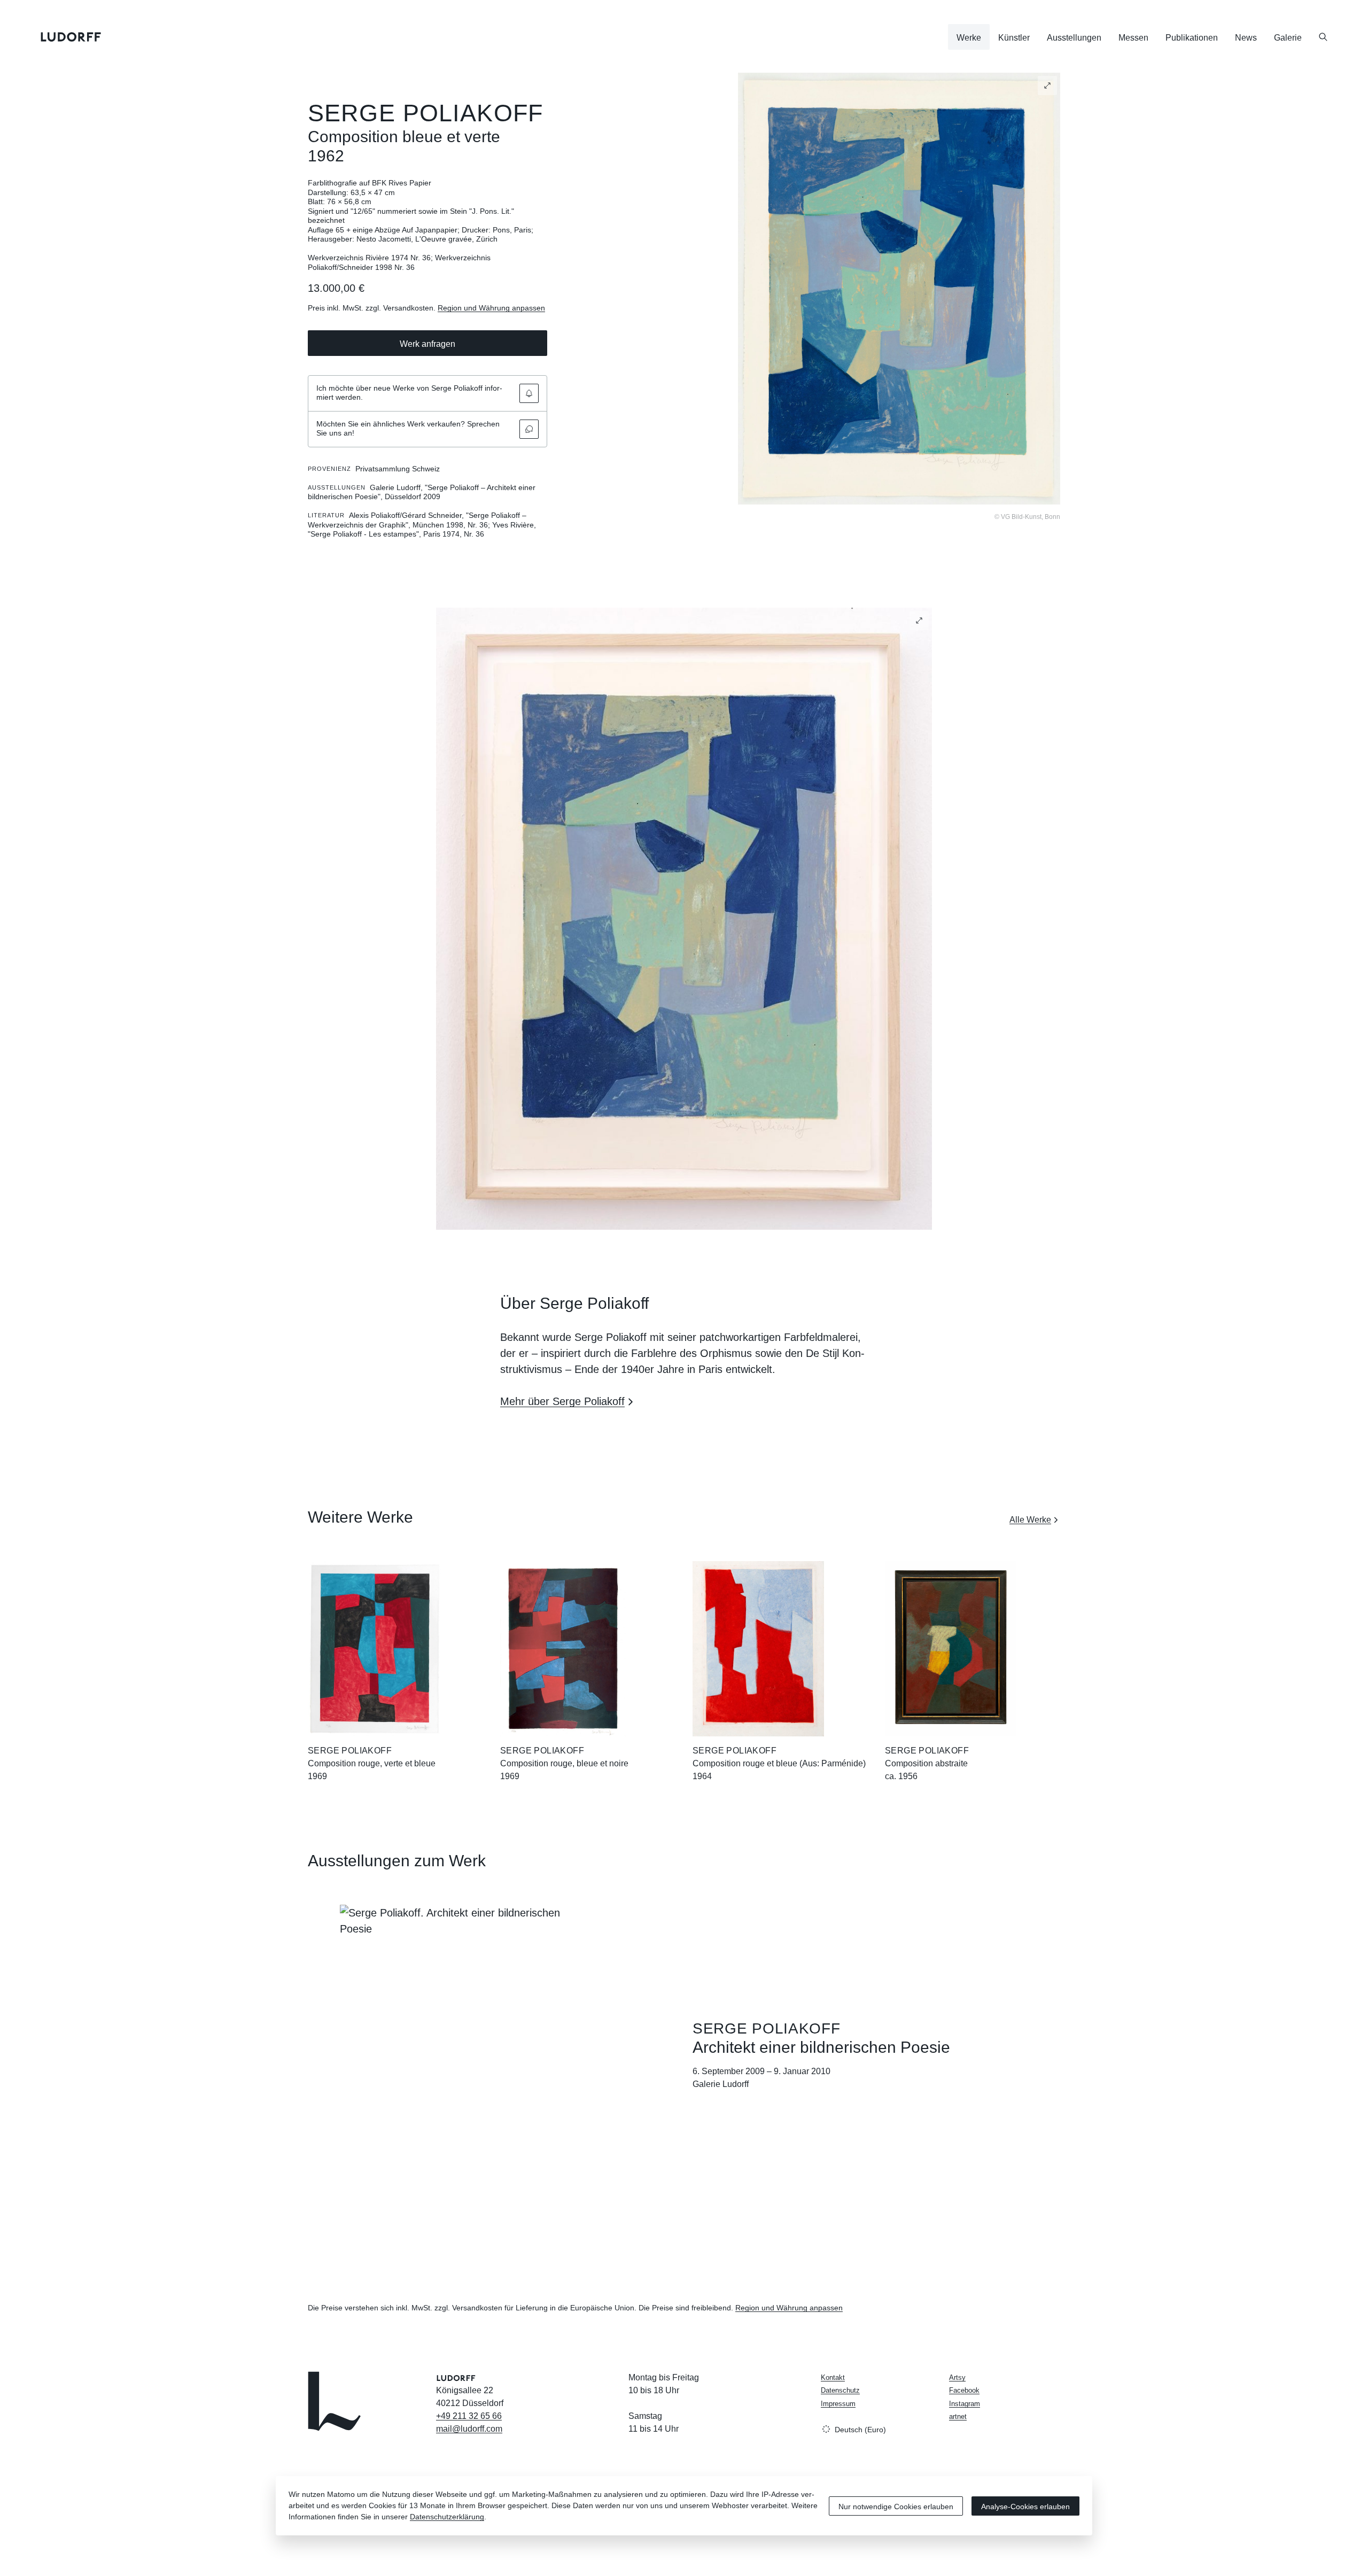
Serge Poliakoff (425, 113)
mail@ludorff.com (469, 2429)
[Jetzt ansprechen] (529, 429)
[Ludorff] (71, 37)
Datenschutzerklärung (447, 2517)
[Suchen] (1323, 37)
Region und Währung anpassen (491, 308)
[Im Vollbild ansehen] (1047, 86)
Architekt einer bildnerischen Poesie (821, 2047)
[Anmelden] (529, 393)
